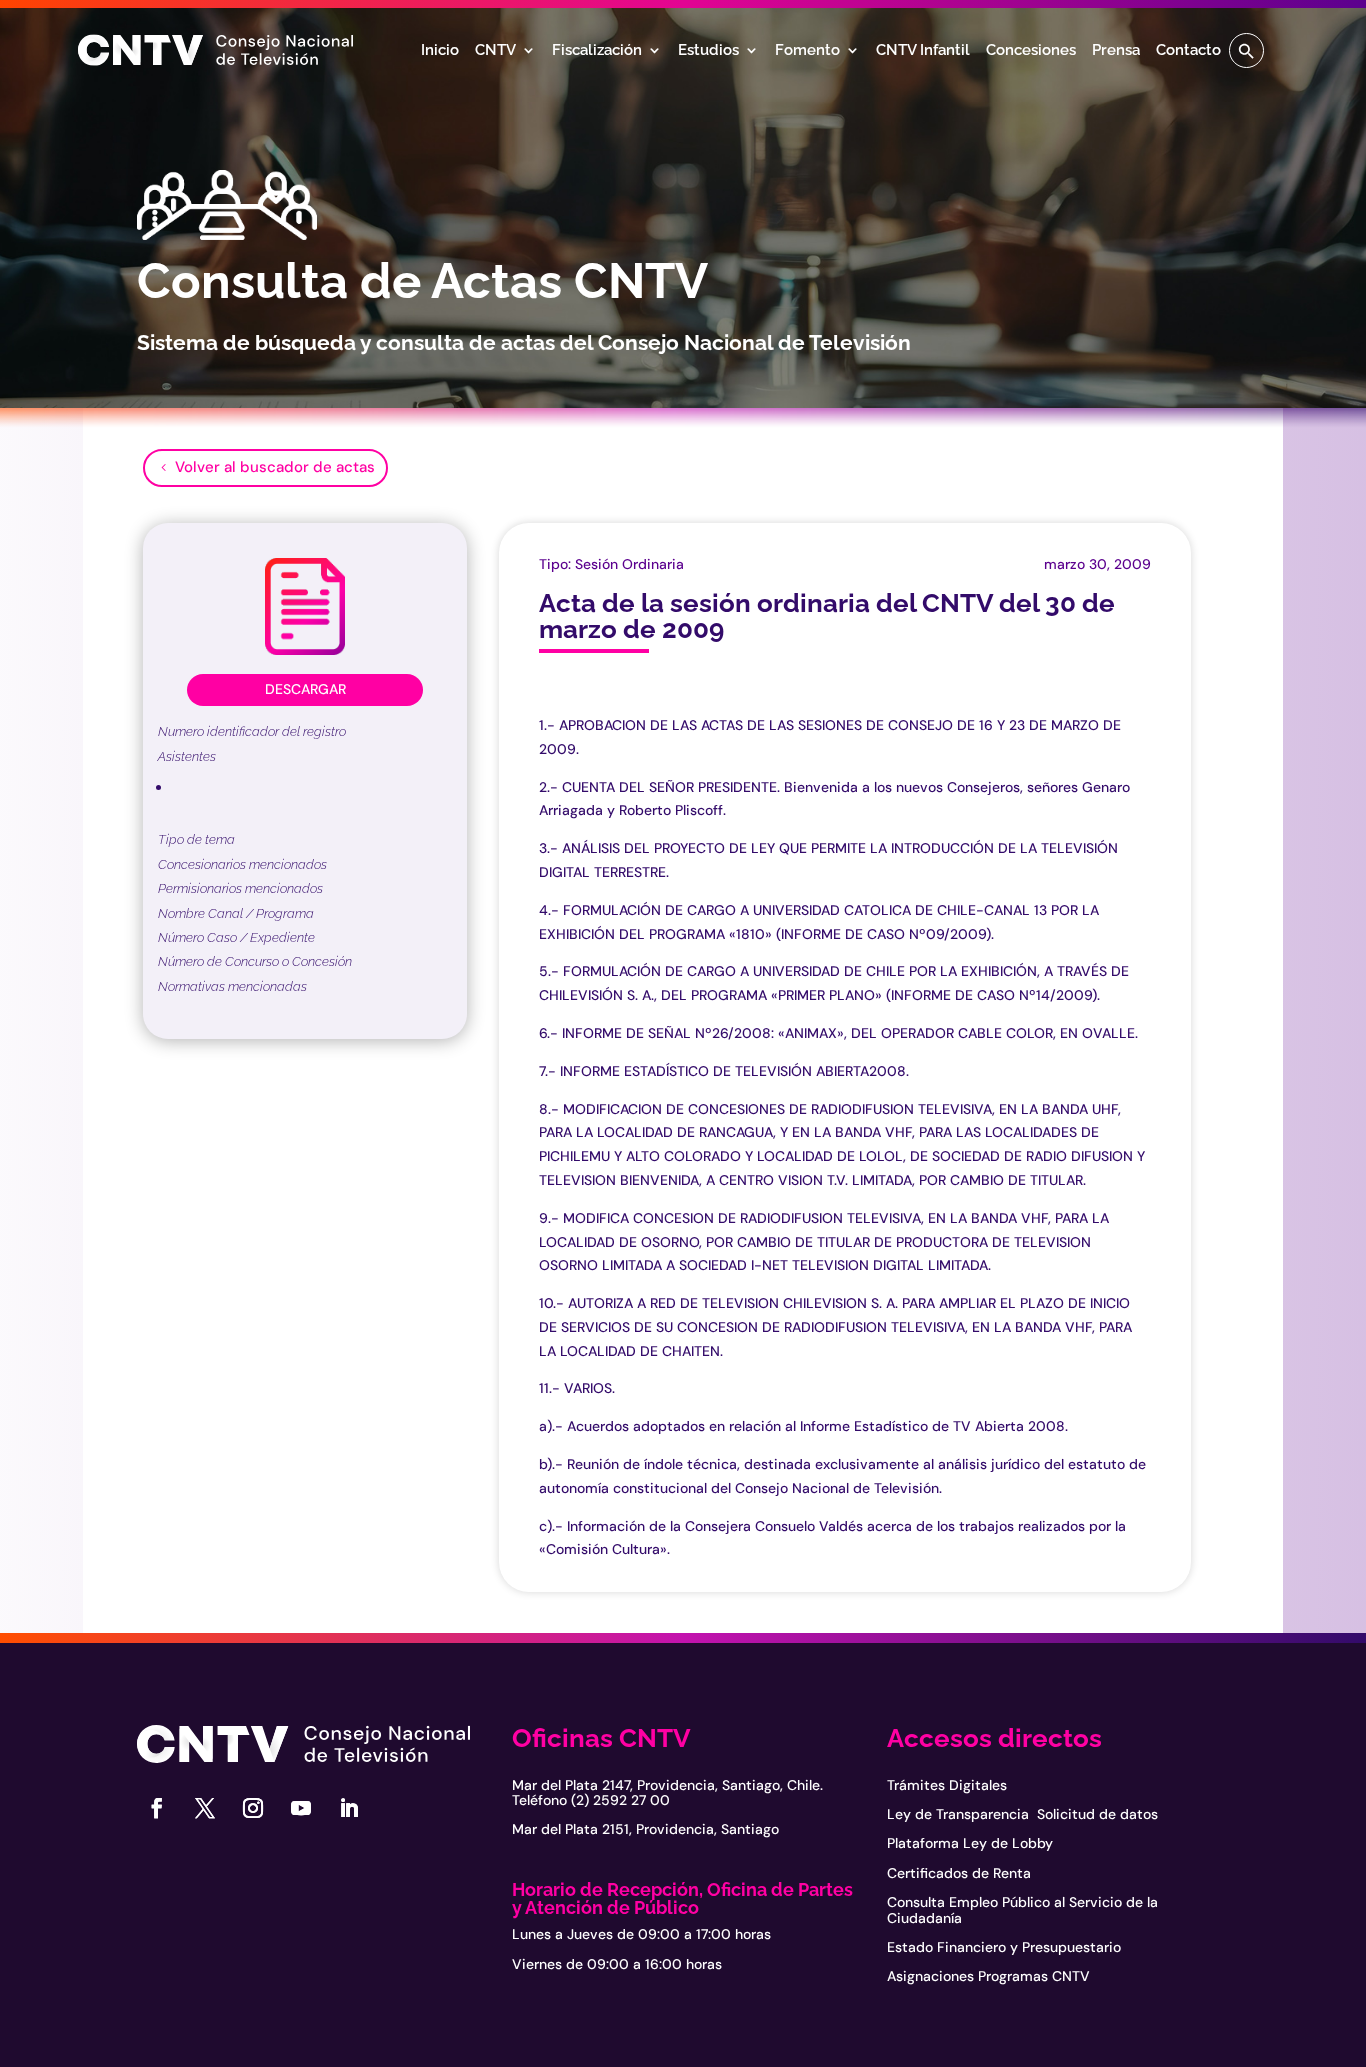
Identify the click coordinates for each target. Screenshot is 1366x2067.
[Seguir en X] (205, 1808)
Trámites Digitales (947, 1785)
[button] (1246, 50)
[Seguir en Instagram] (253, 1808)
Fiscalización (597, 51)
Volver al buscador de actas (275, 467)
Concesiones (1031, 51)
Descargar (305, 689)
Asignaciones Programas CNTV (988, 1976)
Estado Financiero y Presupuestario (1004, 1947)
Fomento (807, 51)
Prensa (1116, 51)
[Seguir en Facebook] (157, 1808)
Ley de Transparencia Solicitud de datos (1022, 1814)
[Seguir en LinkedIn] (349, 1808)
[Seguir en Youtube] (301, 1808)
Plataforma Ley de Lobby (970, 1843)
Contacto (1188, 51)
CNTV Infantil (923, 51)
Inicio (440, 51)
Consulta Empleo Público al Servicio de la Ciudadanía (1022, 1909)
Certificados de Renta (959, 1873)
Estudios (708, 51)
